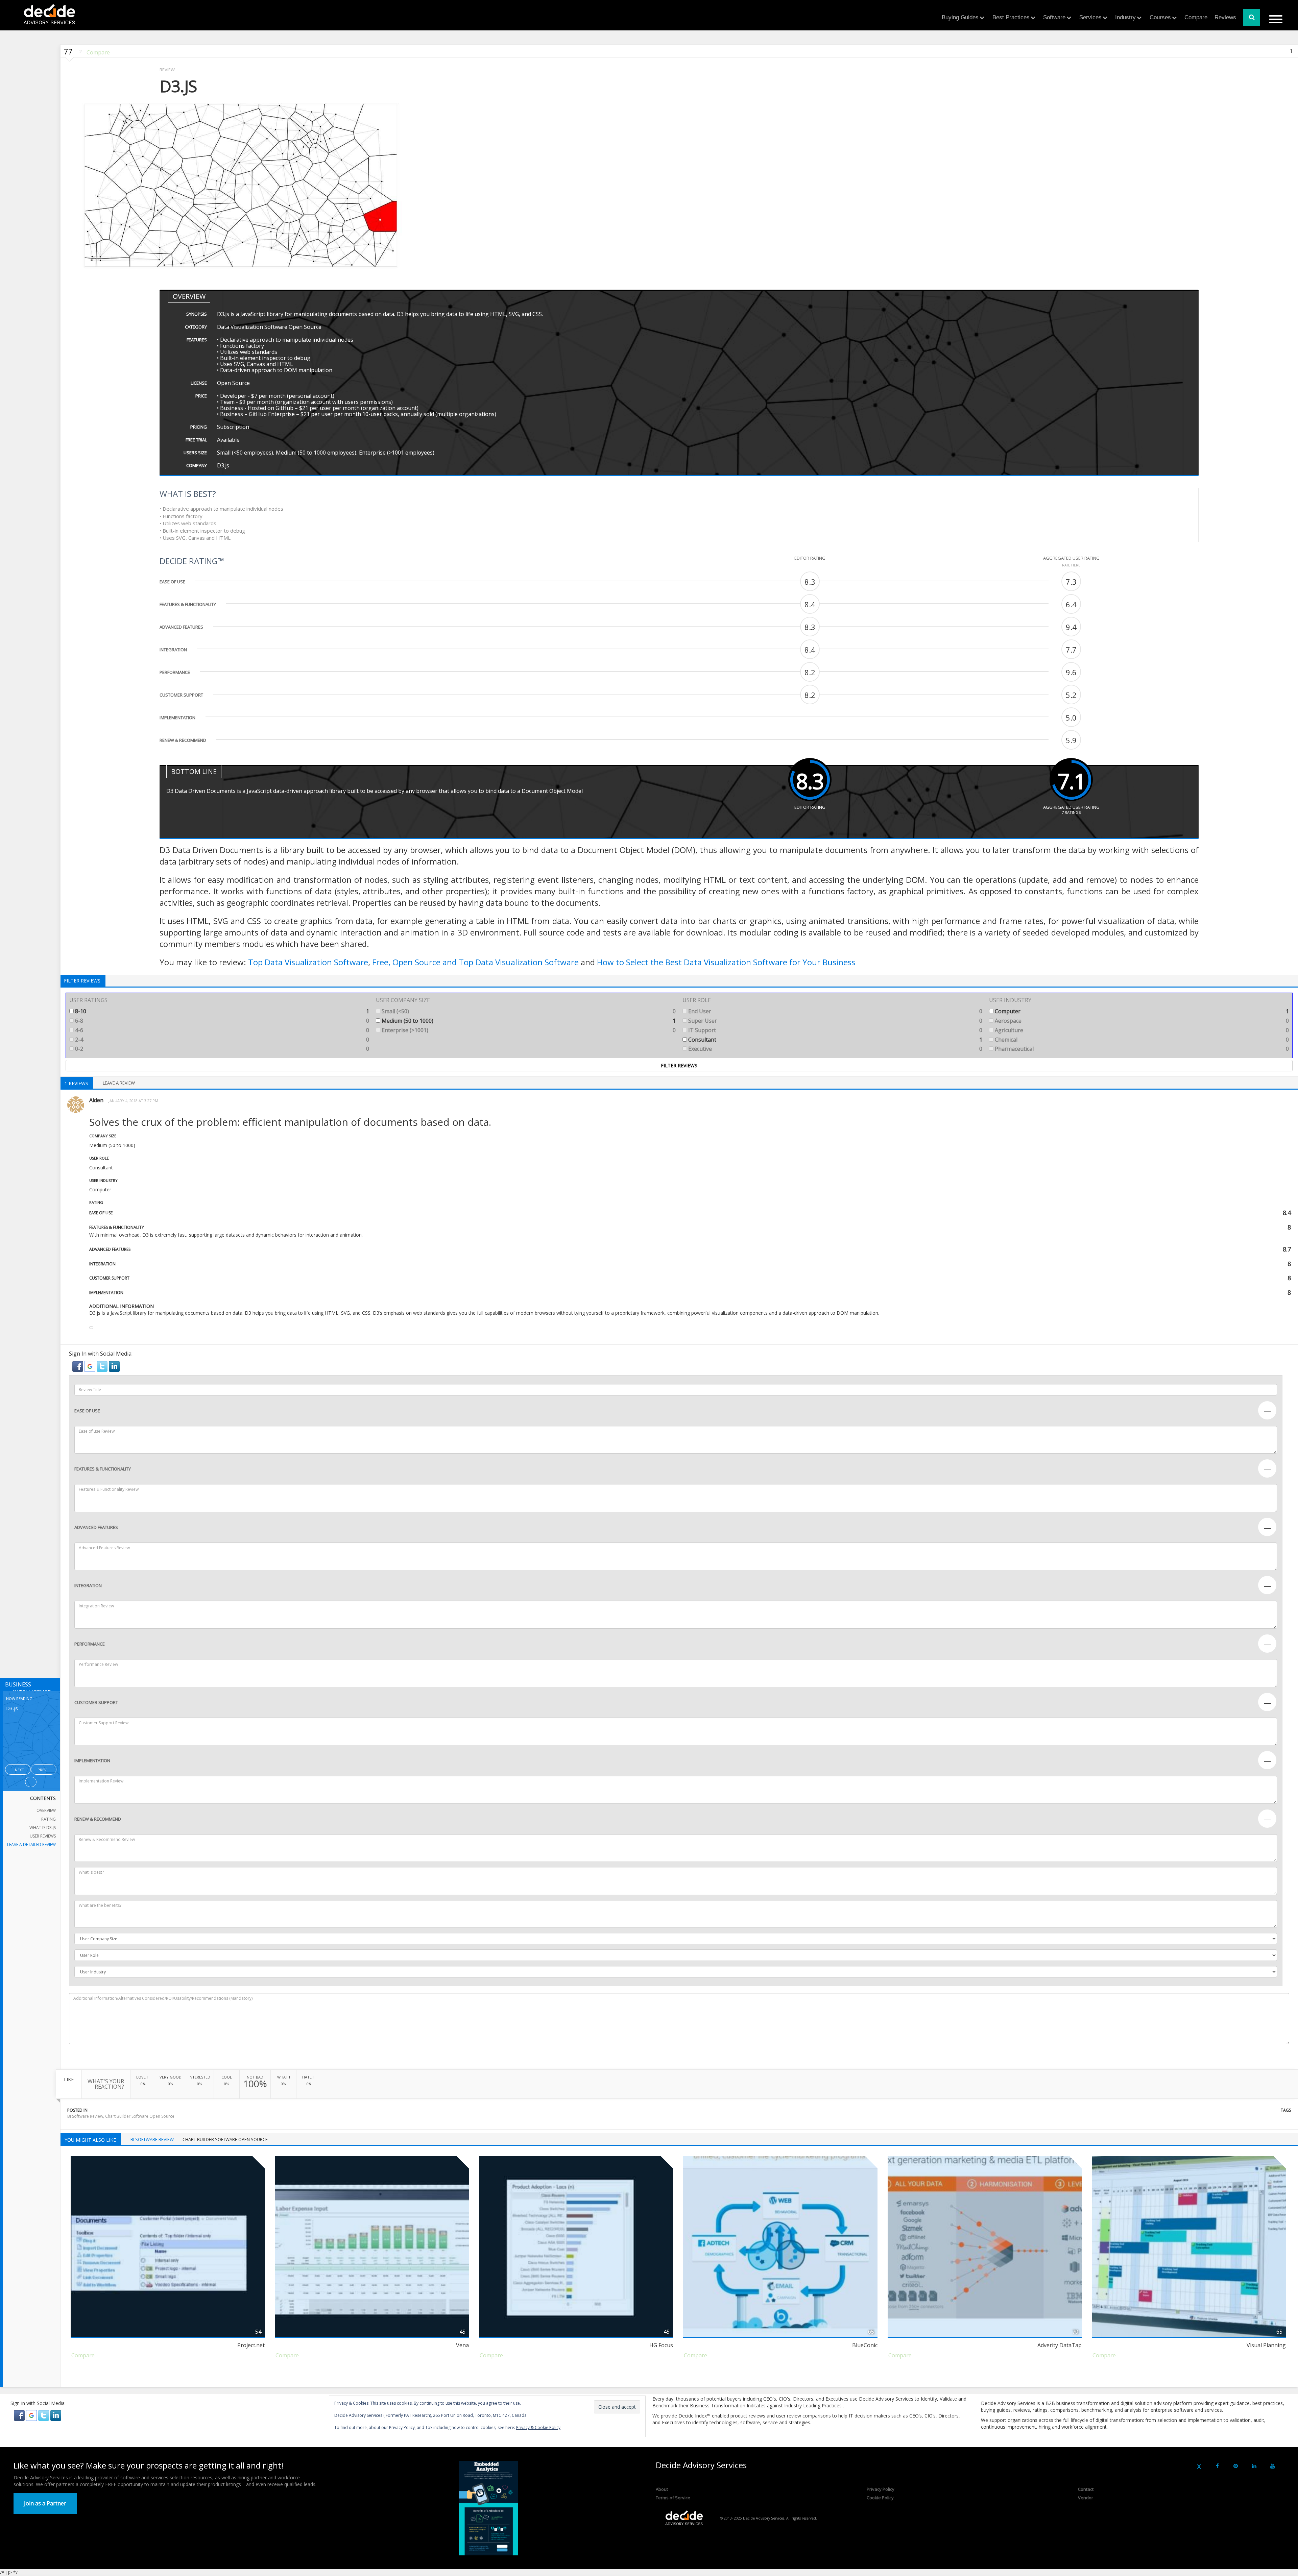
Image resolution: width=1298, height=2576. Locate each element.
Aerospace (1141, 1021)
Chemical (1141, 1040)
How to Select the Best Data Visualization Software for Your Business (726, 962)
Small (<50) (528, 1011)
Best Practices (1011, 17)
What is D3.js (43, 1828)
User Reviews (43, 1836)
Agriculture (1141, 1030)
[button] (78, 1366)
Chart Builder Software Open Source (140, 2116)
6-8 (221, 1021)
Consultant (835, 1040)
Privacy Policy (881, 2489)
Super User (835, 1021)
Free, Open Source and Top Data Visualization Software (475, 962)
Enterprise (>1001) (528, 1030)
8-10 (221, 1011)
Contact (1086, 2489)
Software (1054, 17)
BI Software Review (85, 2116)
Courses (1160, 17)
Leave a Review (119, 1083)
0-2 (221, 1049)
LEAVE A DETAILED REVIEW (31, 1844)
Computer (1141, 1011)
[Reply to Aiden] (91, 1328)
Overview (46, 1810)
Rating (49, 1819)
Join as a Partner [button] (45, 2503)
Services (1090, 17)
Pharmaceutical (1141, 1049)
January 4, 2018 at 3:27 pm (133, 1101)
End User (835, 1011)
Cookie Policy (880, 2498)
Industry (1125, 17)
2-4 (221, 1040)
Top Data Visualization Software (308, 962)
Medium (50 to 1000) (528, 1021)
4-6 (221, 1030)
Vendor (1086, 2498)
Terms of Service (673, 2498)
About (662, 2489)
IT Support (835, 1030)
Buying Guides (960, 17)
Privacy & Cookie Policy (538, 2427)
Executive (835, 1049)
